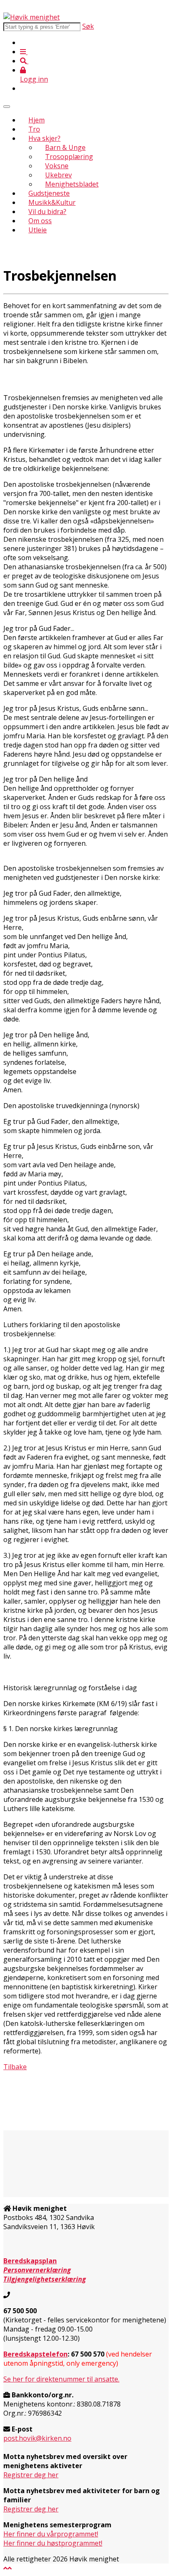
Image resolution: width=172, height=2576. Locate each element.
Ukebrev (58, 175)
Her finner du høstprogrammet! (53, 2543)
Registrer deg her (31, 2475)
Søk (88, 26)
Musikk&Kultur (52, 202)
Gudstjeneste (49, 193)
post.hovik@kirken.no (37, 2438)
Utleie (38, 230)
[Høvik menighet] (32, 17)
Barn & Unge (65, 147)
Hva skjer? (44, 138)
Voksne (57, 166)
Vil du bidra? (47, 212)
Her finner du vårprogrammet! (51, 2534)
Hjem (37, 120)
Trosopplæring (69, 157)
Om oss (40, 221)
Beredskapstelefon (35, 2354)
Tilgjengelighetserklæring (45, 2279)
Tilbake (15, 2067)
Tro (34, 129)
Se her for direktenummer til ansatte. (61, 2379)
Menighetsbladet (72, 184)
